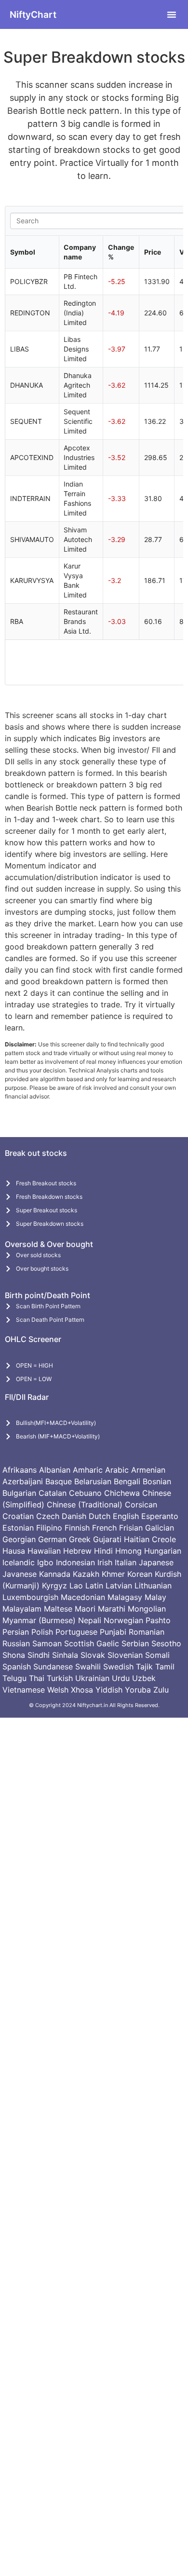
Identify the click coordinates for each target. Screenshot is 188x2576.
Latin (94, 1586)
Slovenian (125, 1655)
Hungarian (163, 1551)
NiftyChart (33, 15)
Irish (105, 1562)
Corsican (141, 1505)
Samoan (47, 1643)
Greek (80, 1539)
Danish (74, 1516)
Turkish (60, 1678)
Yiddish (109, 1690)
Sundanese (53, 1667)
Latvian (119, 1586)
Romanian (147, 1632)
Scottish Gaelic (92, 1643)
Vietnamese (24, 1690)
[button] (172, 14)
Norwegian (123, 1620)
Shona (14, 1655)
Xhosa (82, 1690)
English (126, 1516)
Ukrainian (92, 1678)
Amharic (88, 1470)
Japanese (156, 1562)
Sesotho (166, 1643)
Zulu (161, 1690)
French (104, 1528)
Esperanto (160, 1516)
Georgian (19, 1539)
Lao (76, 1586)
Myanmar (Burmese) (39, 1620)
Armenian (148, 1470)
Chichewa (122, 1493)
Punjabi (113, 1632)
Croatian (18, 1516)
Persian (16, 1632)
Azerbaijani (23, 1481)
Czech (48, 1516)
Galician (160, 1528)
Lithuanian (153, 1586)
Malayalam (22, 1609)
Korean (140, 1574)
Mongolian (147, 1609)
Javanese (20, 1574)
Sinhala (65, 1655)
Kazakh (86, 1574)
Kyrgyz (54, 1586)
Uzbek (144, 1678)
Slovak (93, 1655)
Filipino (49, 1528)
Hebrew (77, 1551)
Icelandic (19, 1562)
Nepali (90, 1620)
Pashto (158, 1620)
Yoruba (138, 1690)
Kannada (55, 1574)
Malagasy (125, 1597)
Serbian (135, 1643)
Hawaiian (44, 1551)
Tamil (165, 1667)
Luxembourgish (30, 1597)
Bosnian (157, 1481)
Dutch (100, 1516)
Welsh (58, 1690)
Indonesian (75, 1562)
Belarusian (93, 1481)
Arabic (117, 1470)
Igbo (45, 1562)
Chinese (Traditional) (85, 1505)
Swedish (118, 1667)
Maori (85, 1609)
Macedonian (83, 1597)
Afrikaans (20, 1470)
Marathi (112, 1609)
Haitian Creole (150, 1539)
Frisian (131, 1528)
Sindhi (39, 1655)
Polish (42, 1632)
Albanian (55, 1470)
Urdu (121, 1678)
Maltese (58, 1609)
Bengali (127, 1481)
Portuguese (76, 1632)
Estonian (18, 1528)
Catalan (53, 1493)
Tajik (144, 1667)
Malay (155, 1597)
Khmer (113, 1574)
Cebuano (85, 1493)
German (52, 1539)
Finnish (77, 1528)
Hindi (103, 1551)
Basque (59, 1481)
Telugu (14, 1678)
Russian (16, 1643)
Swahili (88, 1667)
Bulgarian (19, 1493)
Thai (37, 1678)
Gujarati (107, 1539)
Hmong (128, 1551)
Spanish (17, 1667)
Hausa (14, 1551)
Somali (157, 1655)
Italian (126, 1562)
